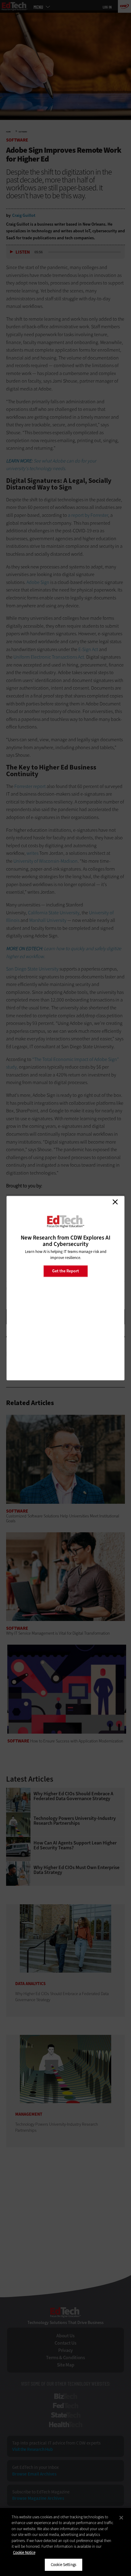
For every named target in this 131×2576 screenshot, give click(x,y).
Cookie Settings (64, 2565)
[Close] (121, 2518)
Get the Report (65, 1271)
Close (115, 1202)
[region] (65, 2542)
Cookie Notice (24, 2552)
